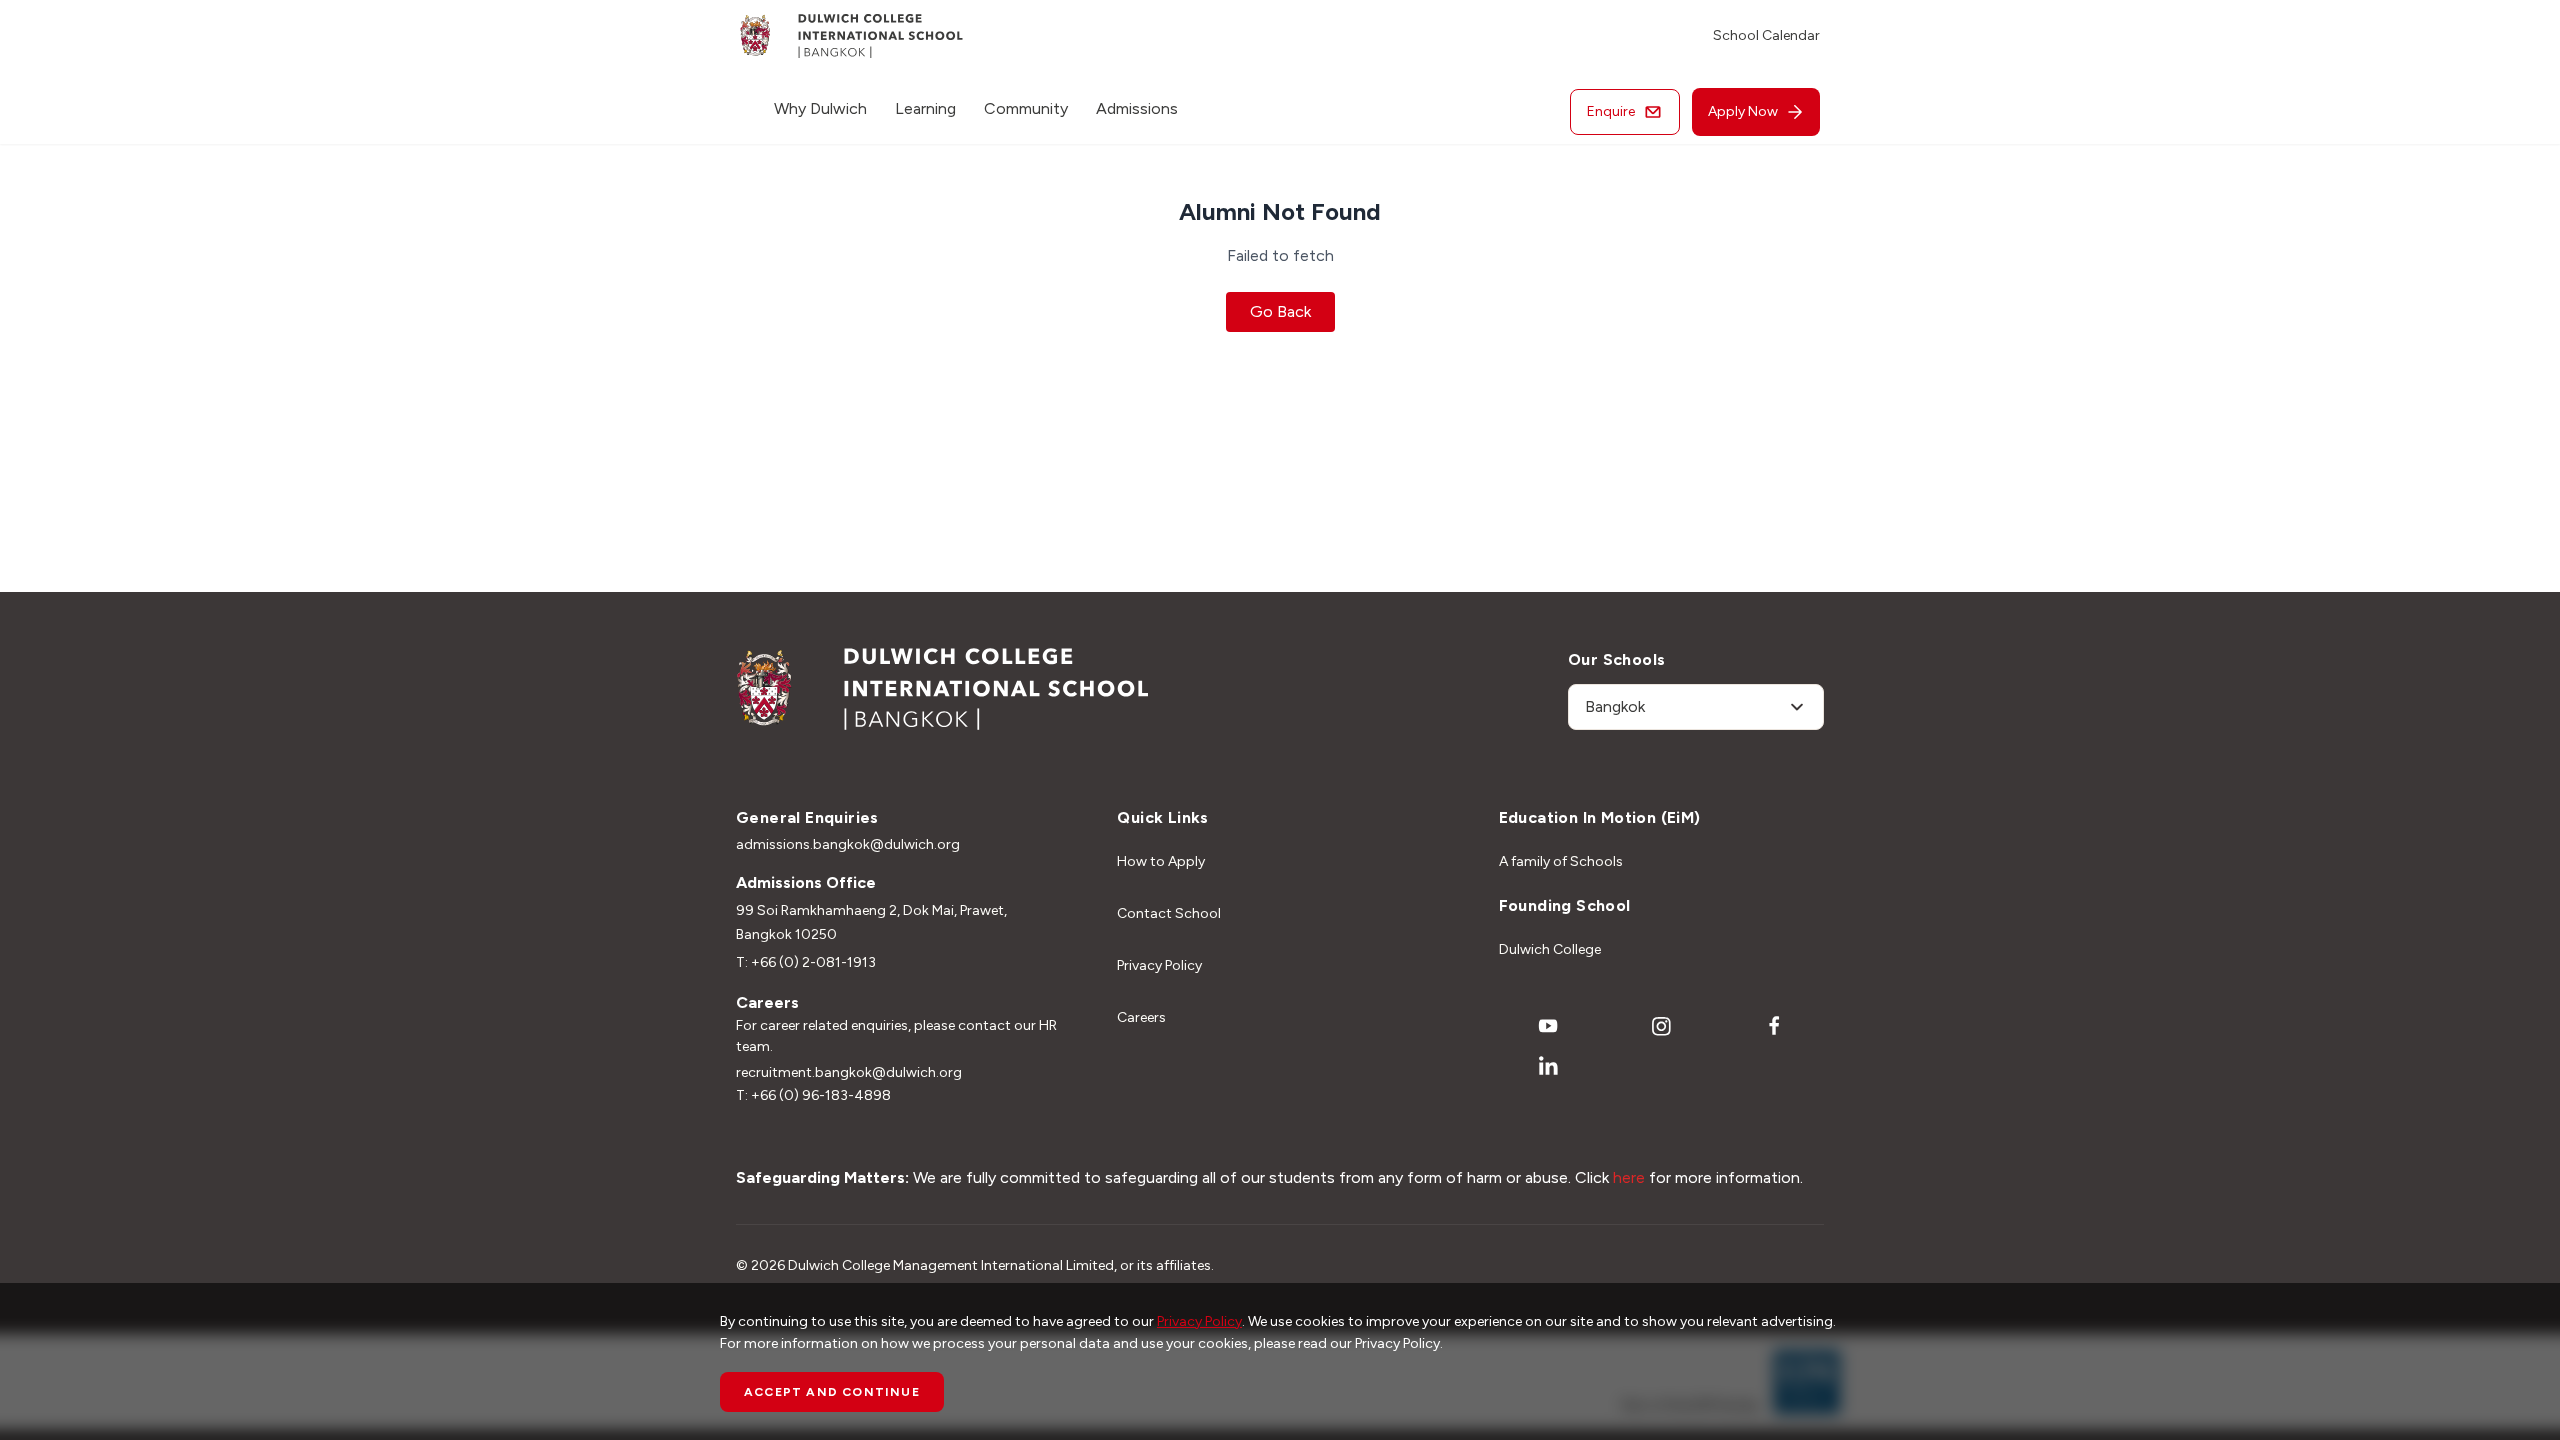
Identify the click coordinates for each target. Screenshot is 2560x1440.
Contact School (1169, 913)
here (1629, 1177)
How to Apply (1161, 861)
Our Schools (1616, 659)
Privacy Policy (1159, 965)
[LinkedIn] (1548, 1066)
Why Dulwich (820, 108)
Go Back (1280, 311)
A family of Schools (1561, 861)
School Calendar (1766, 35)
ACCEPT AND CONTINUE (832, 1392)
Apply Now (1743, 111)
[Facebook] (1775, 1026)
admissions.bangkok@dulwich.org (848, 844)
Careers (1141, 1017)
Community (1026, 108)
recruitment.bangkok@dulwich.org (849, 1072)
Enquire (1611, 111)
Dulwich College (1550, 949)
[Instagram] (1661, 1026)
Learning (925, 108)
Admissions (1137, 108)
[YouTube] (1548, 1026)
